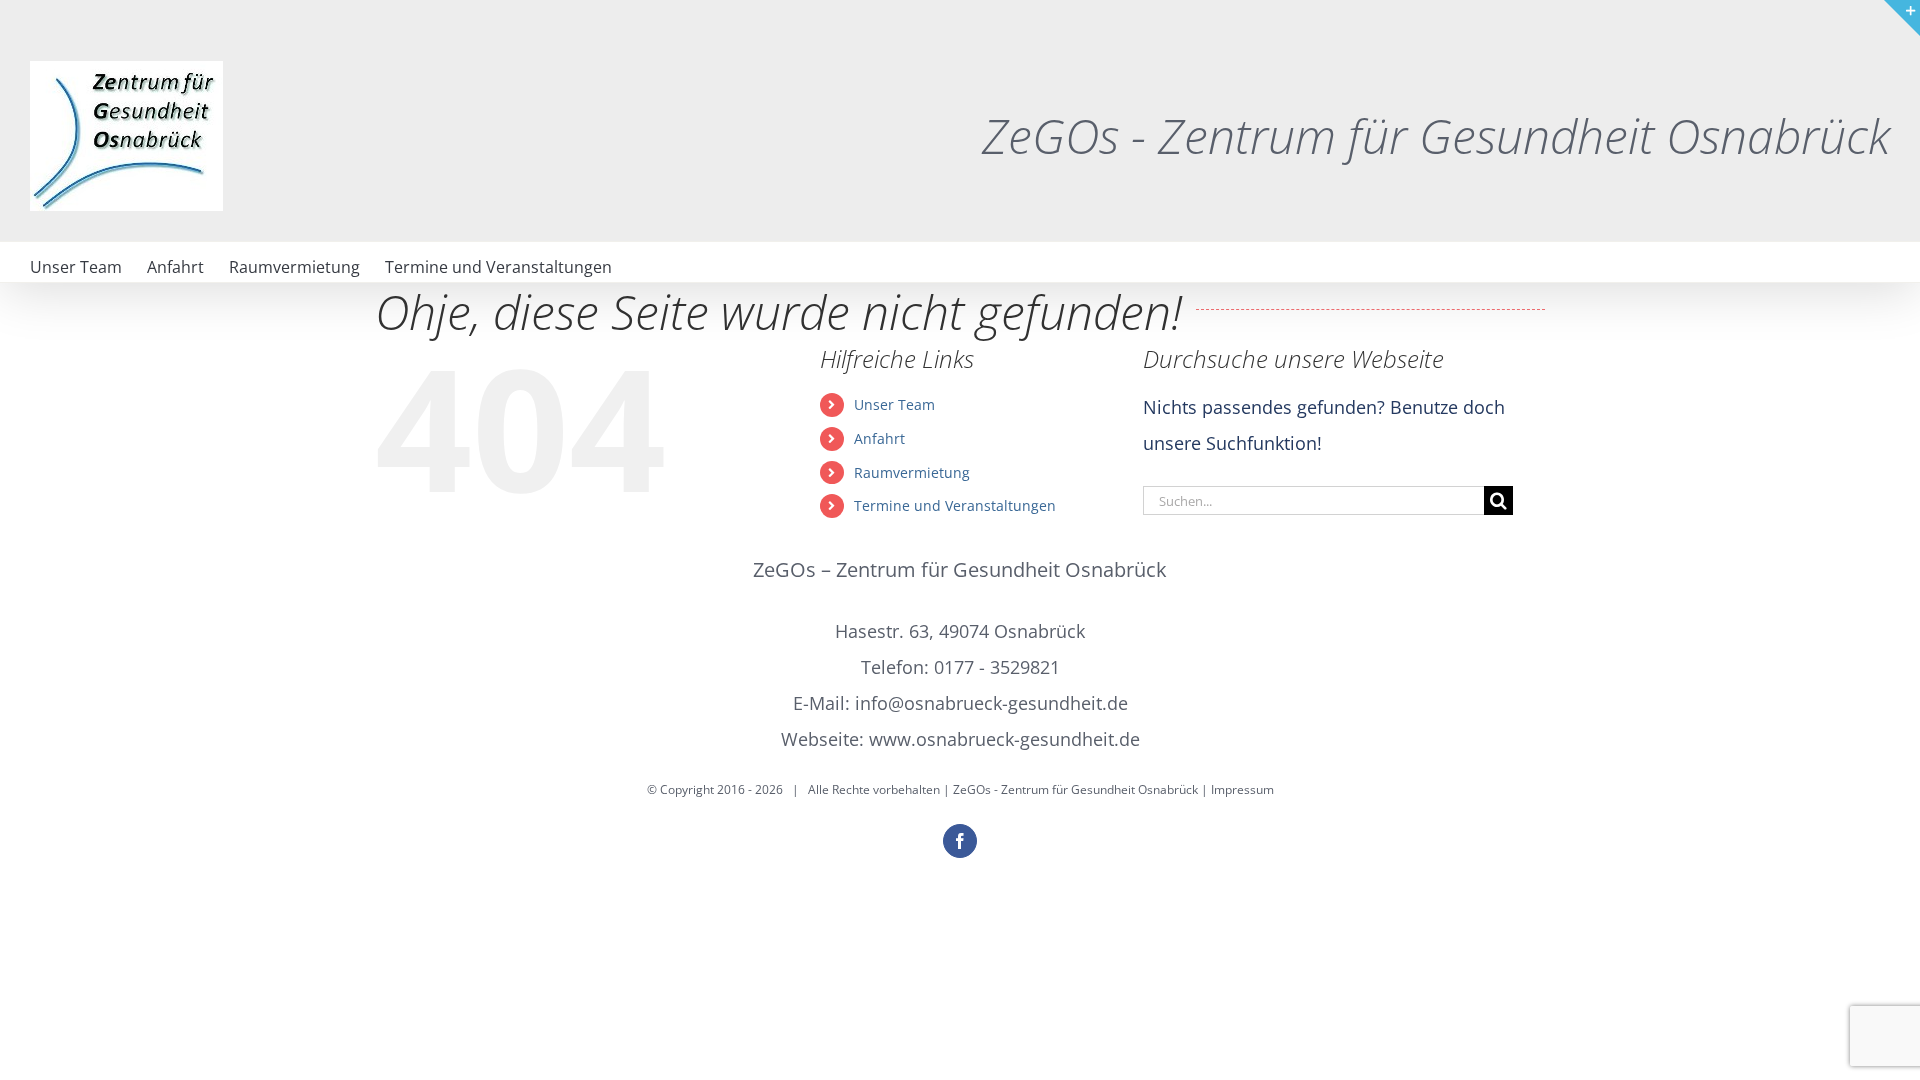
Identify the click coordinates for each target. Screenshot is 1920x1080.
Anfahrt (879, 438)
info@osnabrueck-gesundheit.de (991, 703)
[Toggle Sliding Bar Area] (1902, 18)
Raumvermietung (912, 472)
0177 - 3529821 (997, 667)
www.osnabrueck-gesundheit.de (1004, 739)
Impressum (1242, 789)
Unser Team (894, 404)
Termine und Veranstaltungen (955, 505)
